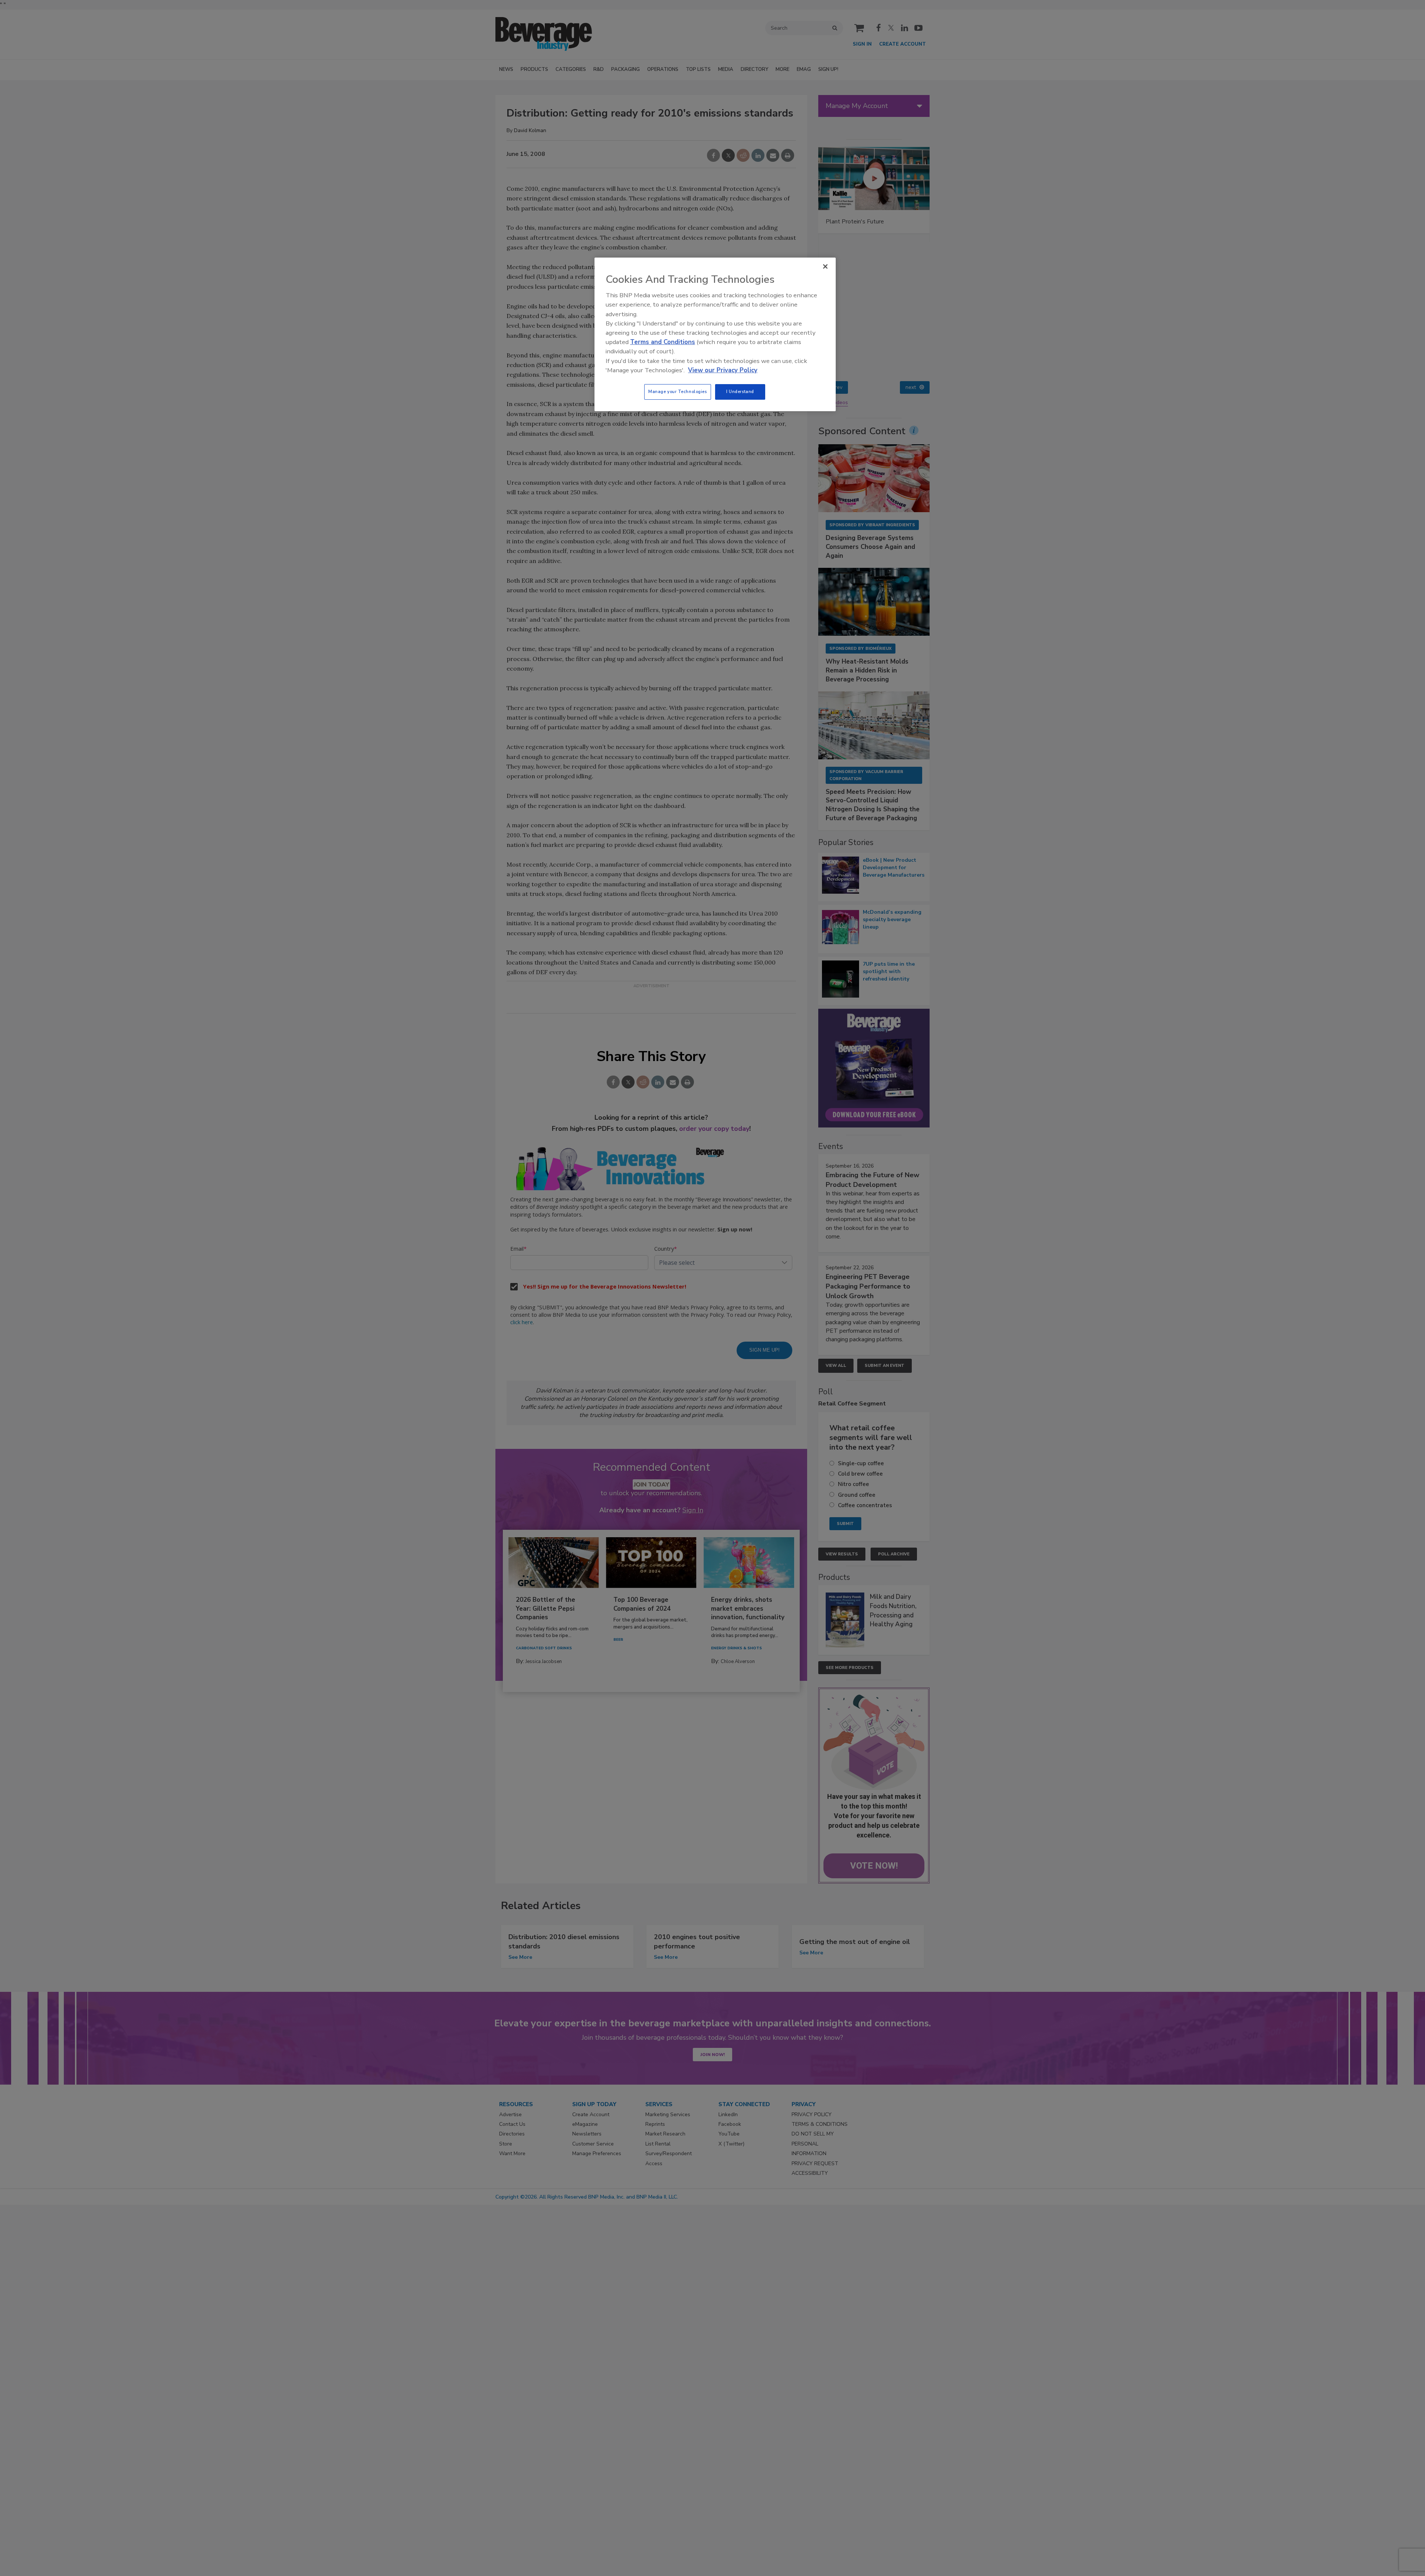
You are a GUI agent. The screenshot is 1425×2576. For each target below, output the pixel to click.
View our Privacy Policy (723, 370)
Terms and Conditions (663, 342)
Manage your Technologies (678, 392)
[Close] (825, 266)
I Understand (740, 392)
